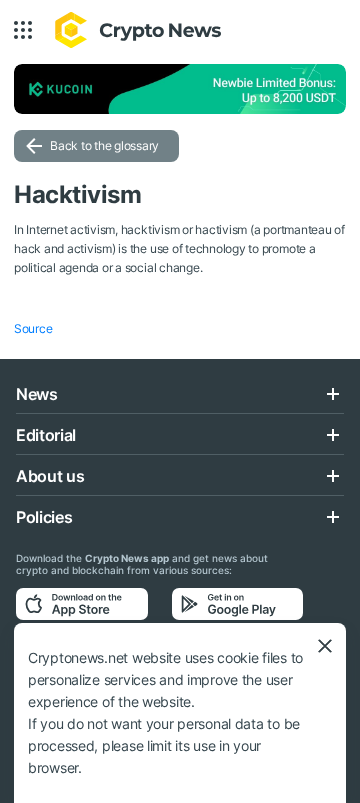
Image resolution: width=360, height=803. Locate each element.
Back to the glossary (104, 145)
